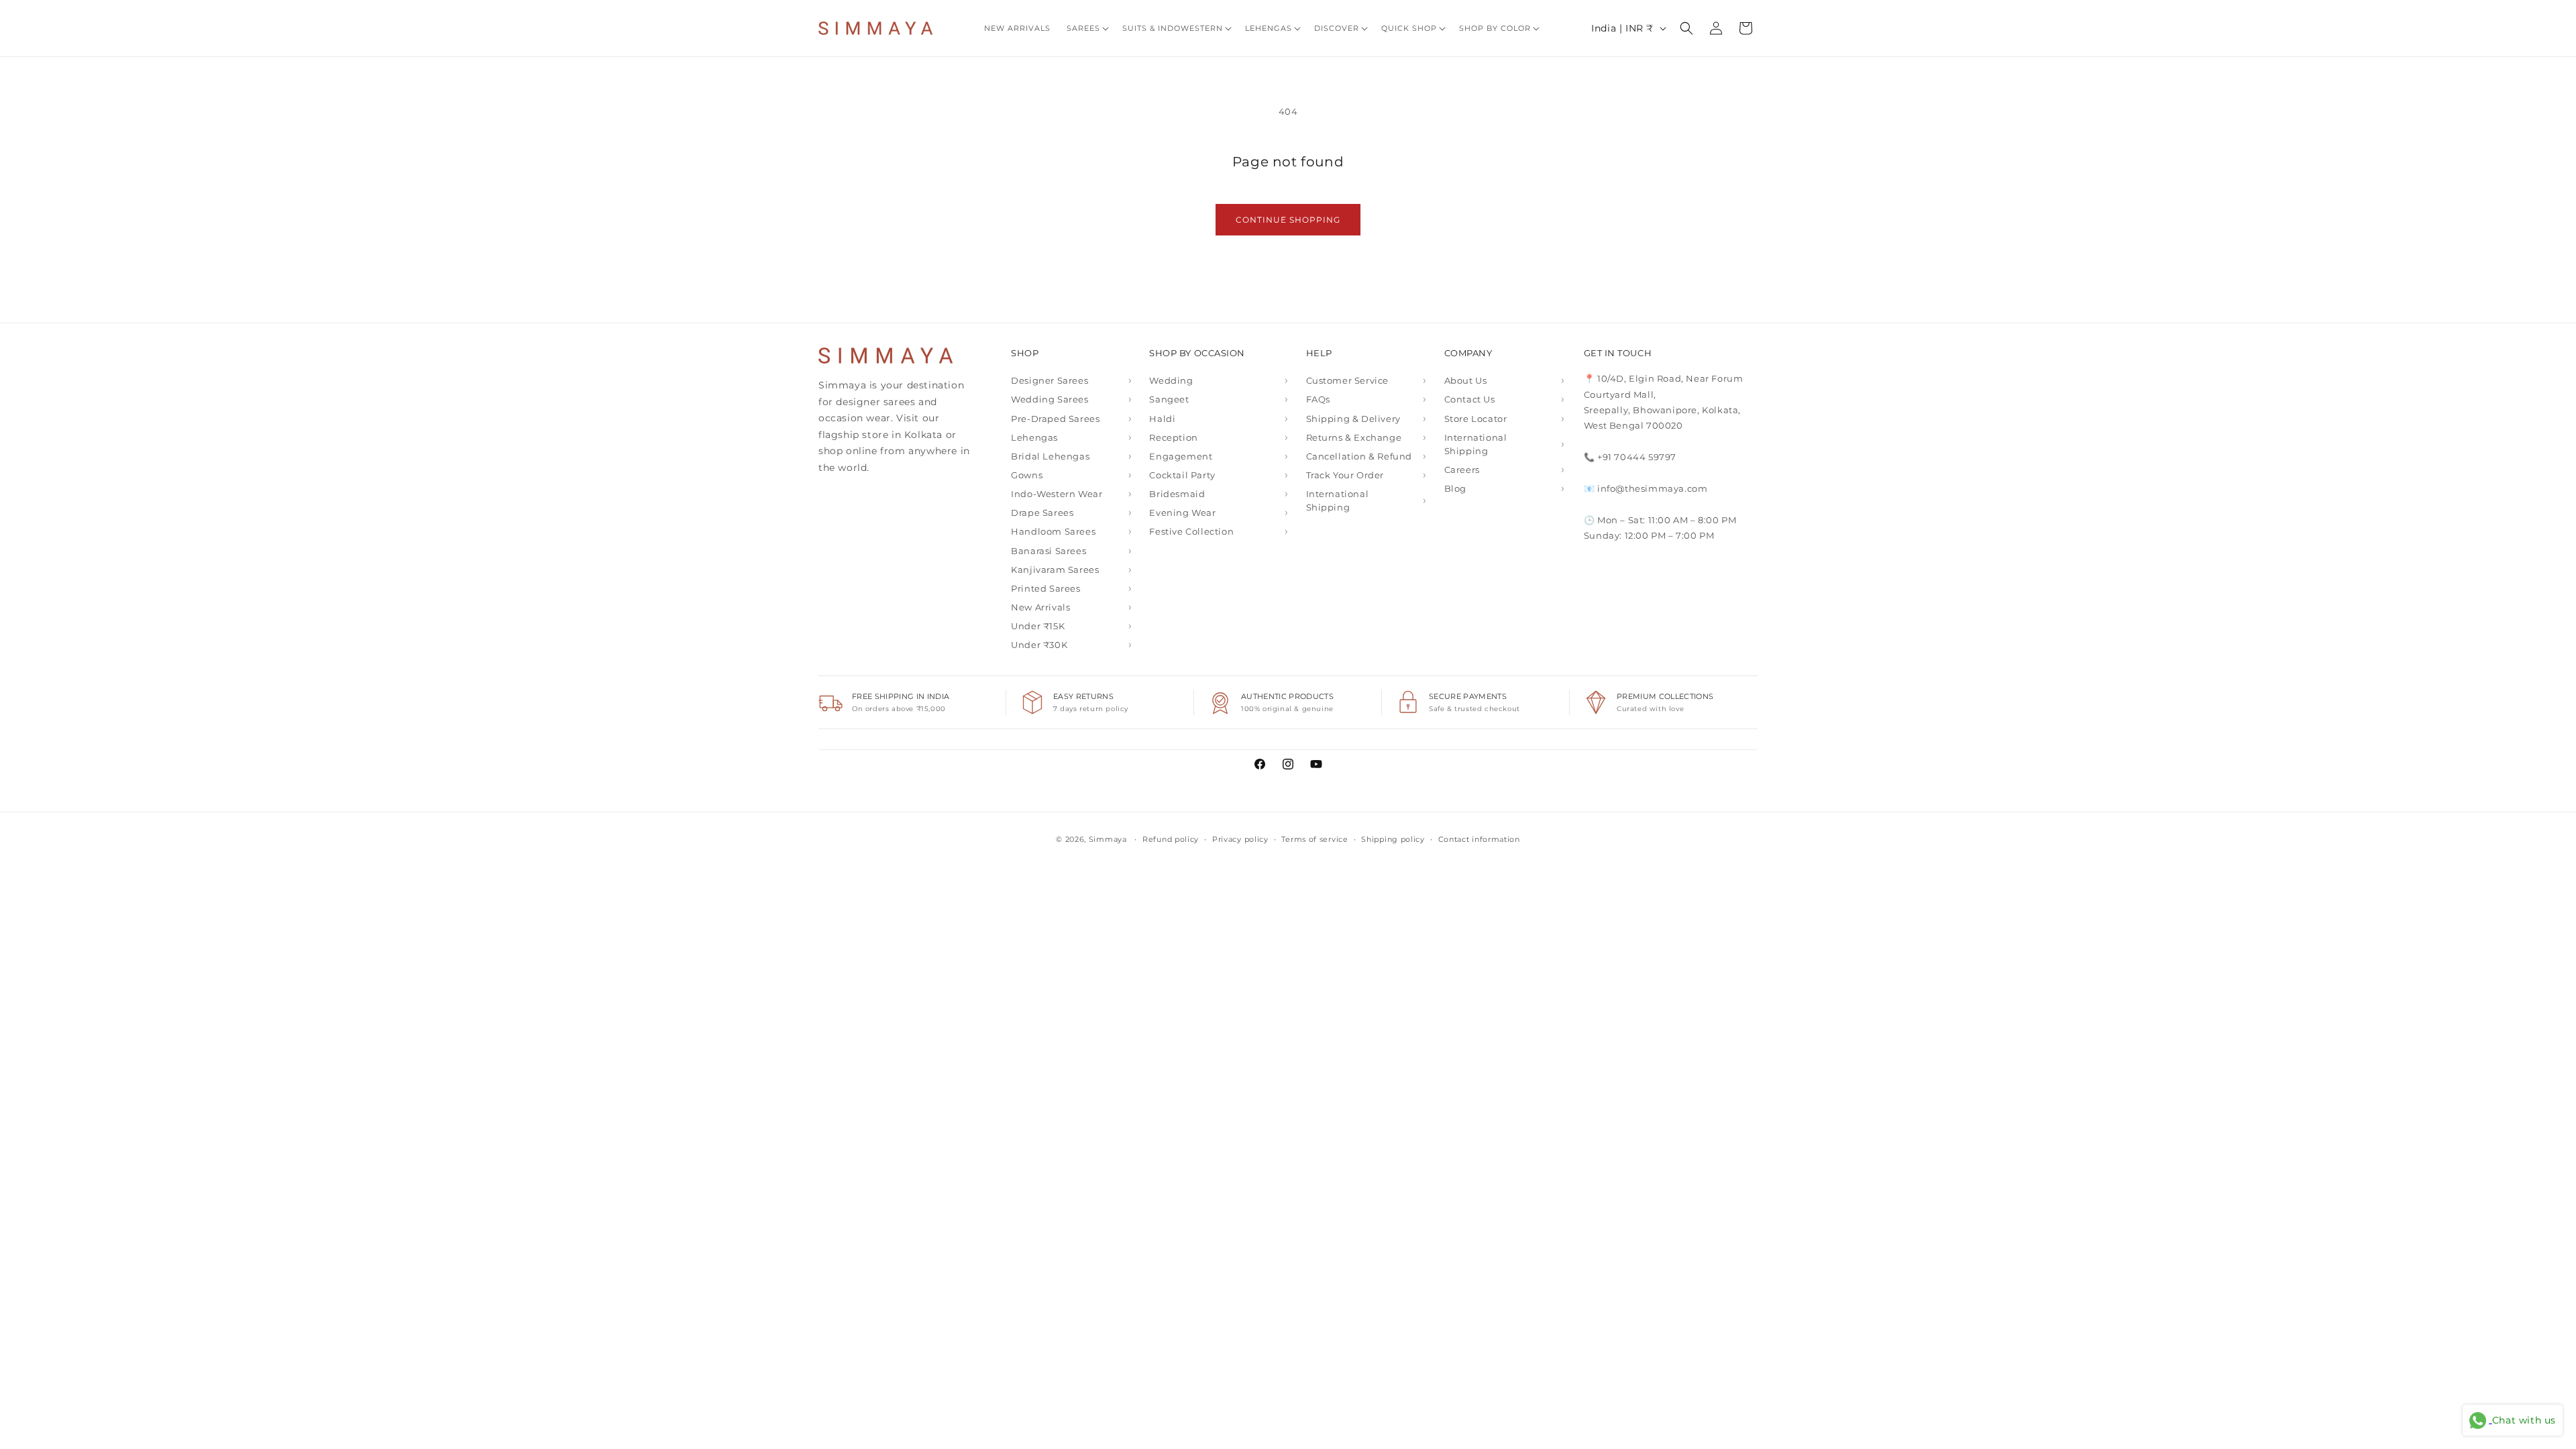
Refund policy (1171, 839)
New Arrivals (1040, 607)
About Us (1466, 380)
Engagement (1181, 456)
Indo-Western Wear (1057, 494)
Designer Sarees (1050, 380)
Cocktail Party (1182, 475)
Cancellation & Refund (1359, 456)
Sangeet (1169, 399)
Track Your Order (1345, 475)
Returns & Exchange (1354, 437)
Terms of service (1314, 839)
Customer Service (1348, 380)
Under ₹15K (1038, 626)
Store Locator (1476, 419)
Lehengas (1034, 437)
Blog (1455, 488)
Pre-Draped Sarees (1055, 419)
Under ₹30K (1039, 645)
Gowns (1027, 475)
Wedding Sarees (1050, 399)
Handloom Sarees (1053, 531)
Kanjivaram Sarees (1055, 570)
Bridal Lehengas (1050, 456)
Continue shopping (1288, 220)
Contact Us (1470, 399)
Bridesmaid (1177, 494)
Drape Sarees (1042, 513)
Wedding (1171, 380)
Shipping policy (1393, 839)
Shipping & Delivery (1353, 419)
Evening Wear (1182, 513)
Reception (1173, 437)
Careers (1462, 470)
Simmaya (1108, 839)
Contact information (1479, 839)
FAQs (1318, 399)
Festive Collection (1191, 531)
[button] (1086, 28)
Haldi (1162, 419)
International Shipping (1338, 500)
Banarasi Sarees (1049, 551)
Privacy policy (1240, 839)
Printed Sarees (1045, 588)
